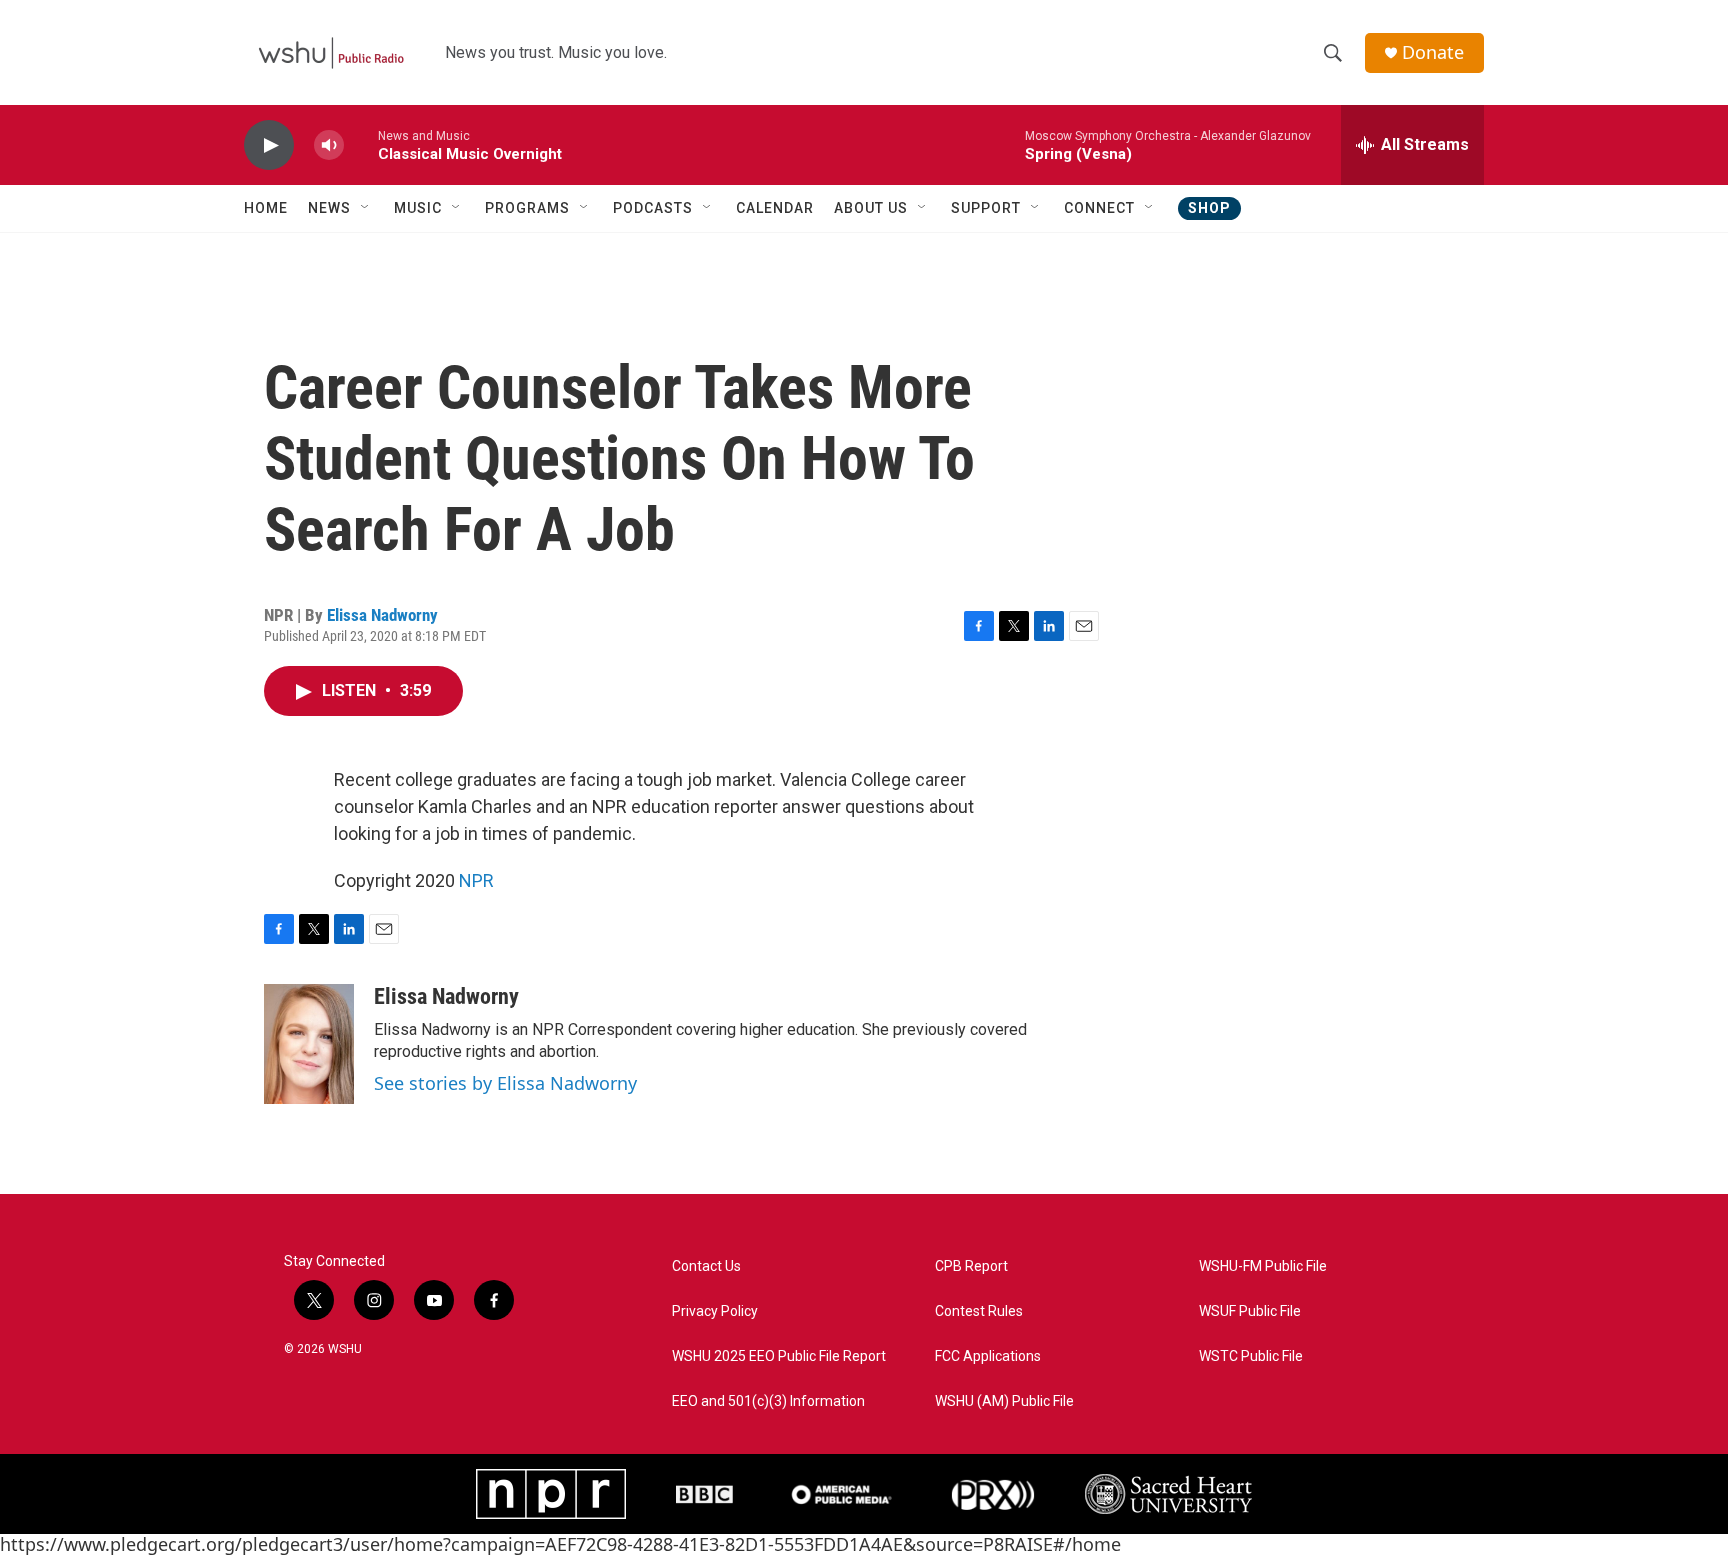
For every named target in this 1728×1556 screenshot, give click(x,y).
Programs (527, 208)
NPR (476, 880)
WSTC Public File (1251, 1356)
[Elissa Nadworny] (309, 1044)
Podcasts (653, 208)
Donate (1433, 52)
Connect (1099, 208)
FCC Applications (988, 1356)
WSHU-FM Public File (1263, 1266)
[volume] (329, 145)
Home (266, 208)
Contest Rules (979, 1311)
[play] (269, 145)
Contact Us (706, 1266)
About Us (871, 208)
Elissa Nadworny (382, 615)
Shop (1209, 208)
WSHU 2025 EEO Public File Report (779, 1356)
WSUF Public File (1250, 1311)
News (329, 208)
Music (418, 208)
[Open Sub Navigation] (366, 208)
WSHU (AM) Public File (1004, 1401)
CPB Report (971, 1266)
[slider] (361, 144)
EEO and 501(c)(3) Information (768, 1401)
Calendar (775, 208)
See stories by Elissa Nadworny (505, 1083)
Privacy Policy (715, 1311)
